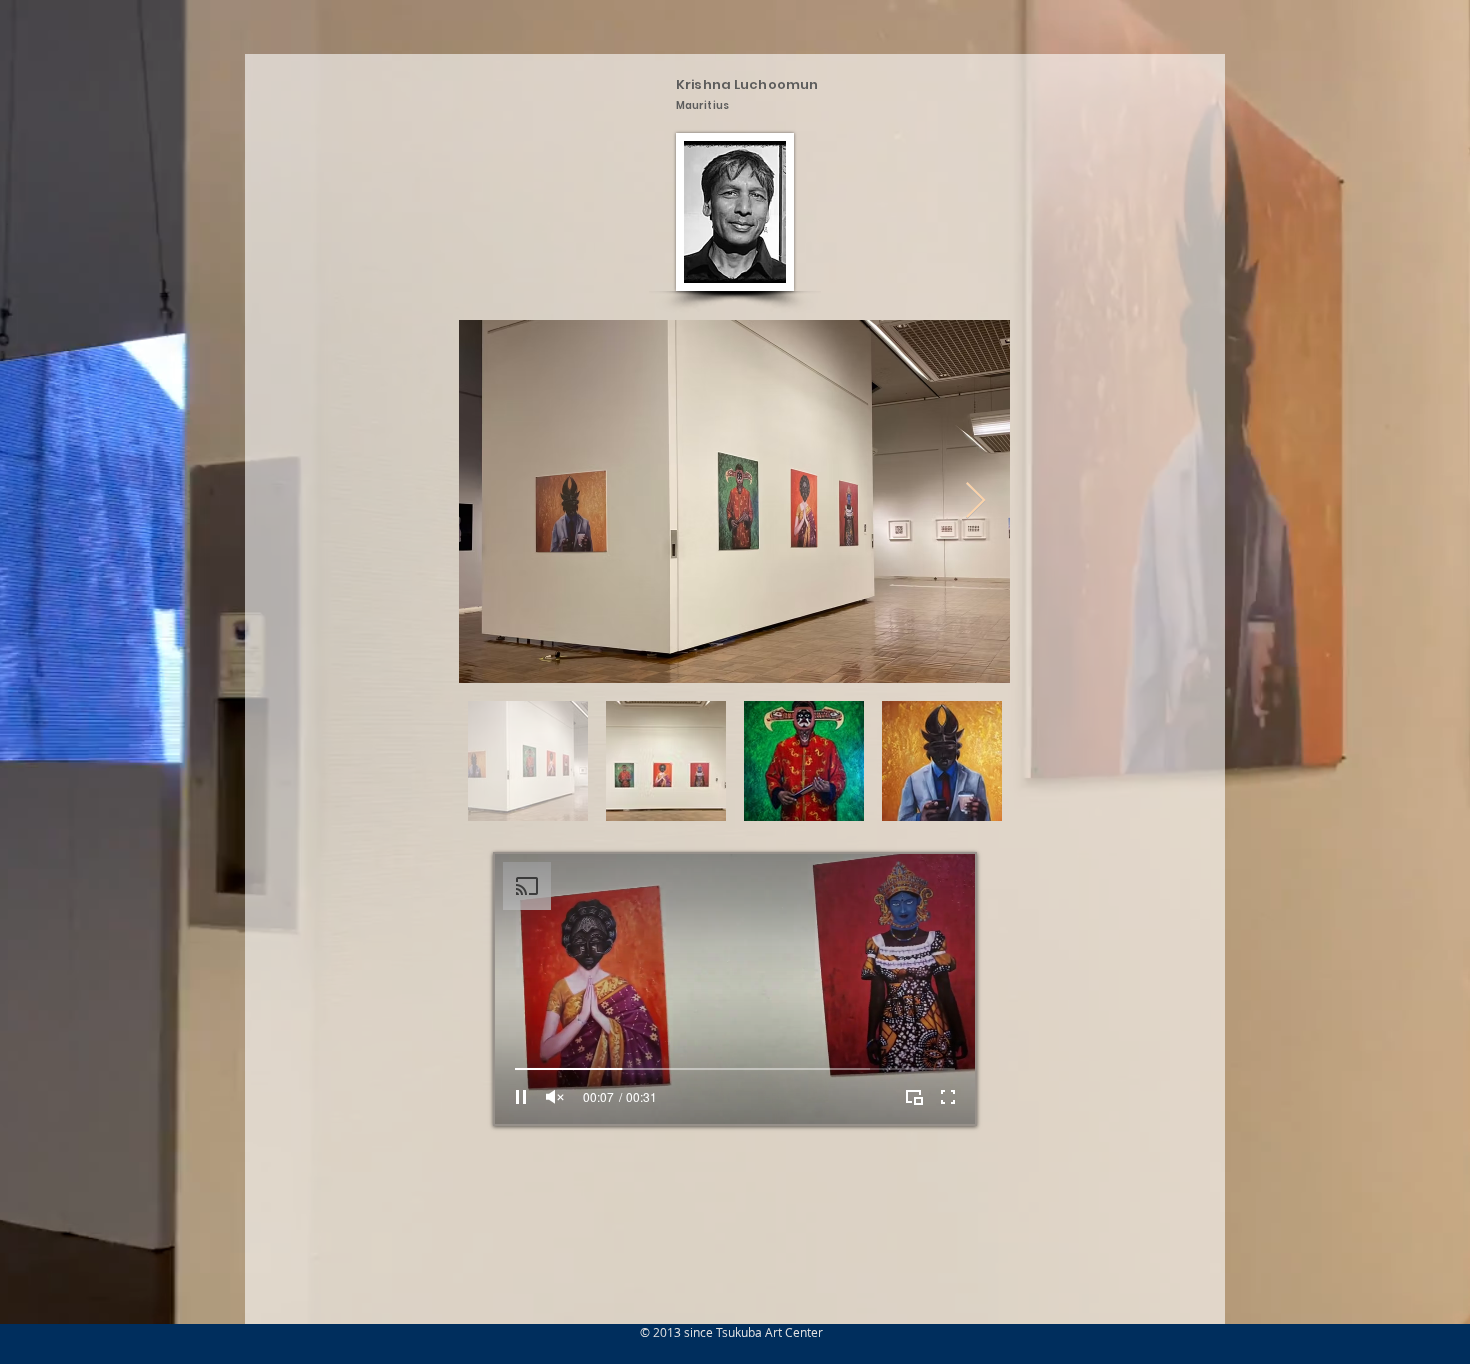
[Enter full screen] (948, 1097)
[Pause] (521, 1097)
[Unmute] (555, 1097)
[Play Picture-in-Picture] (914, 1097)
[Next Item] (975, 501)
